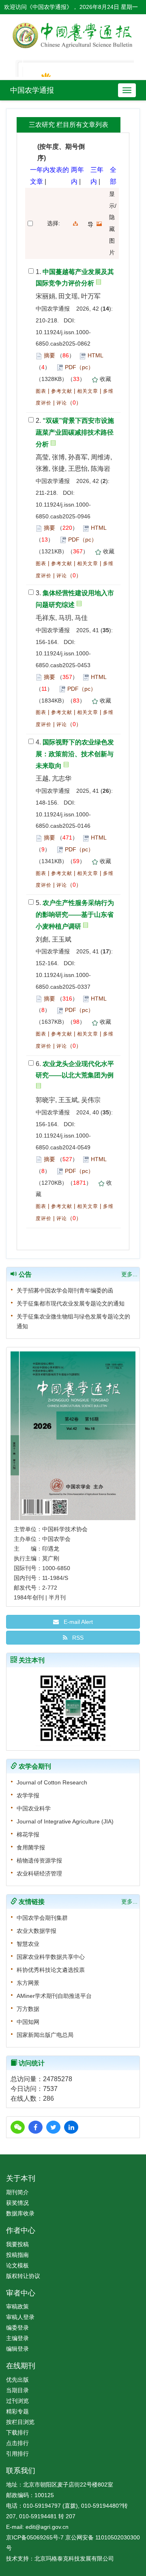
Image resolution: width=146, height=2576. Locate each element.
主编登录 (17, 2338)
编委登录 (17, 2328)
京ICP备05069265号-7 (35, 2537)
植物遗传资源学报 (39, 1860)
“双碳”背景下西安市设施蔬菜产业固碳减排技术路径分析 (75, 432)
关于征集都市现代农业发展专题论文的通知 (71, 1303)
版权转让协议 (23, 2276)
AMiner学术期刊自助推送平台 (54, 1996)
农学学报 (28, 1795)
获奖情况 (17, 2203)
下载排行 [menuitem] (17, 2432)
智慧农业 (28, 1944)
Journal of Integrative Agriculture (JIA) (65, 1821)
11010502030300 (118, 2537)
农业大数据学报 (36, 1931)
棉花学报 (28, 1834)
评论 (62, 403)
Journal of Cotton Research (52, 1782)
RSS (75, 1638)
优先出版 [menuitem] (17, 2380)
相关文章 (88, 391)
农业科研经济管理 (39, 1873)
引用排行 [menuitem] (17, 2454)
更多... (129, 1274)
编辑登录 (17, 2349)
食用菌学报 (31, 1847)
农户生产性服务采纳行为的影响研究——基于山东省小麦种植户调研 (75, 915)
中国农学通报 (32, 90)
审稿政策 (17, 2306)
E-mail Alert (76, 1622)
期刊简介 (17, 2192)
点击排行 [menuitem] (17, 2443)
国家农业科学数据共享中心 (51, 1957)
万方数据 (28, 2009)
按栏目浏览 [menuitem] (20, 2422)
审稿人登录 (20, 2317)
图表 (41, 391)
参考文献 (62, 391)
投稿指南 (17, 2255)
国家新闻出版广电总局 (45, 2035)
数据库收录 (20, 2213)
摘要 (49, 355)
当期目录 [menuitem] (17, 2390)
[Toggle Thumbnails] (99, 224)
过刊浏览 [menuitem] (17, 2401)
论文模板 (17, 2265)
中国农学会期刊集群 (42, 1918)
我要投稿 (17, 2244)
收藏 (105, 379)
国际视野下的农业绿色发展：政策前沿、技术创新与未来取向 (75, 754)
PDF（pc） (79, 367)
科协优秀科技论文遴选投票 (51, 1970)
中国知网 (28, 2022)
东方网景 (28, 1983)
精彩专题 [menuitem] (17, 2411)
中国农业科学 (34, 1808)
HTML (95, 355)
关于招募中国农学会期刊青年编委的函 (65, 1290)
